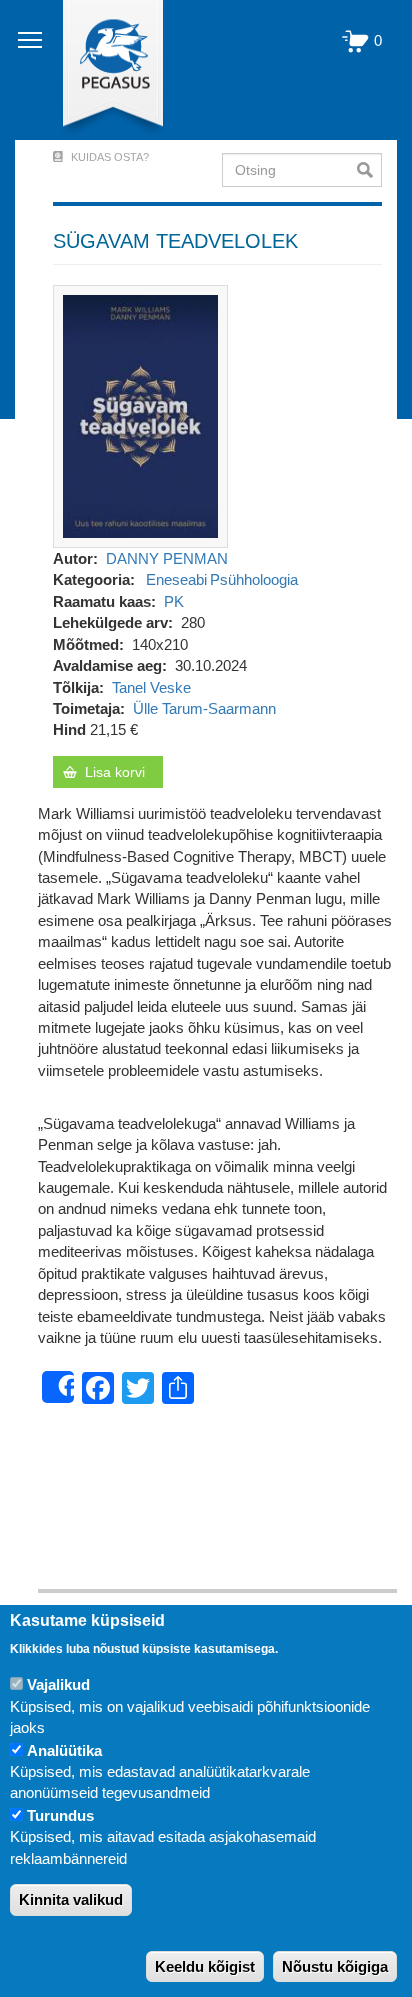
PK (174, 601)
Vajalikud (58, 1684)
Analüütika (64, 1750)
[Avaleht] (101, 70)
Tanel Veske (151, 687)
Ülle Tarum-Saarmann (204, 708)
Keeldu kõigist (205, 1966)
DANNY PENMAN (167, 558)
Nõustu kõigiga (335, 1966)
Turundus (60, 1815)
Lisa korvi (115, 772)
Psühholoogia (254, 579)
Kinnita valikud (71, 1899)
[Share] (58, 1387)
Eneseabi (176, 579)
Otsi (369, 170)
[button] (140, 414)
